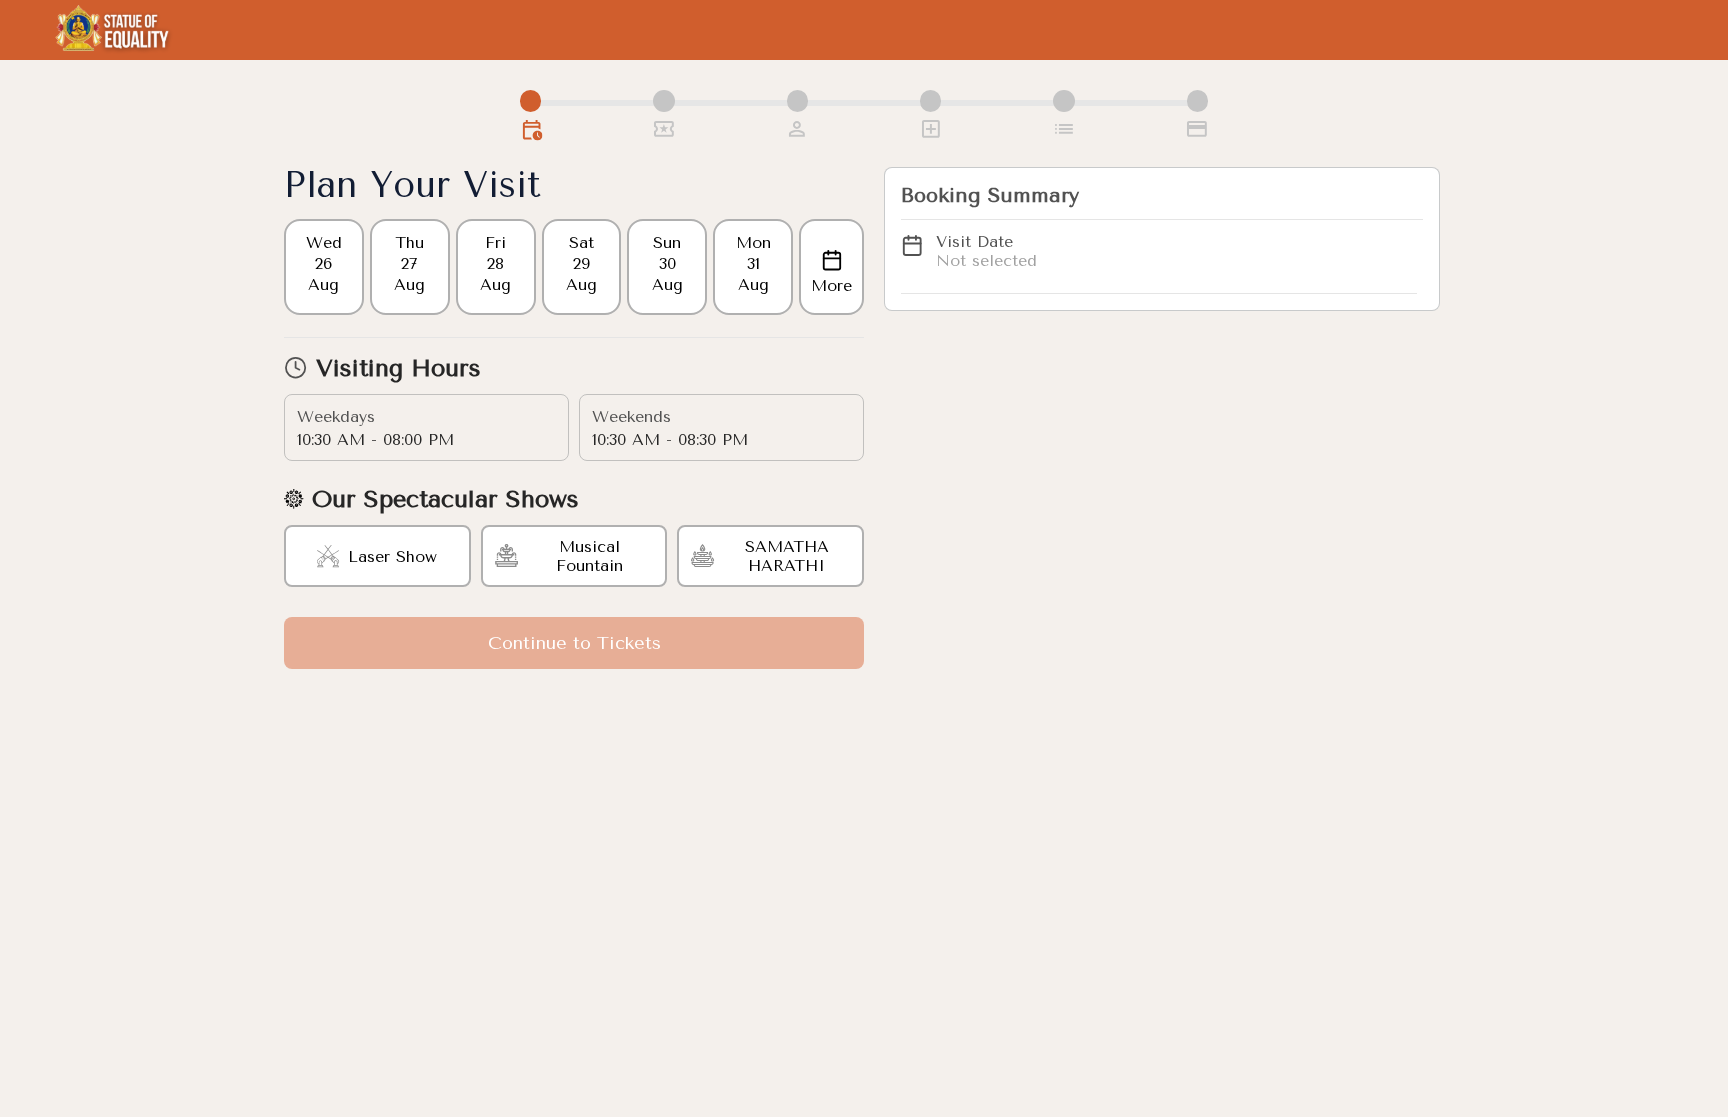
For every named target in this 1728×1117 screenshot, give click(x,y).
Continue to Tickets (574, 643)
